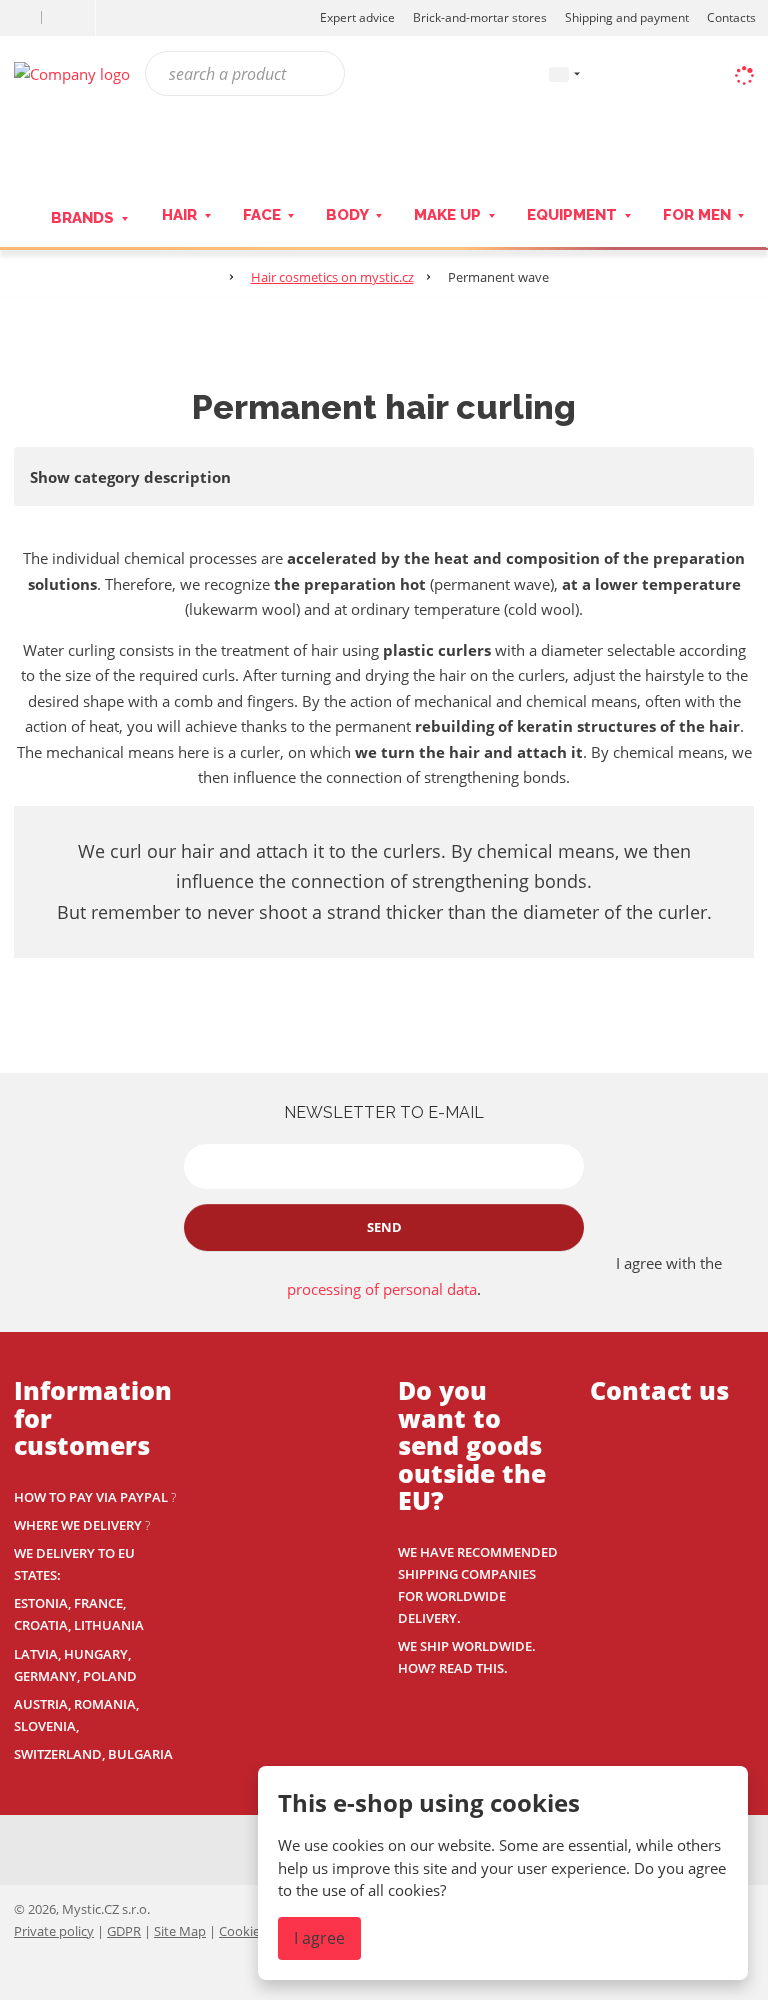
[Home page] (72, 72)
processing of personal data (382, 1289)
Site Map (180, 1931)
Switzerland (58, 1754)
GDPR (124, 1931)
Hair (181, 215)
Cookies (242, 1931)
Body (349, 215)
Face (264, 215)
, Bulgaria (137, 1754)
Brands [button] (84, 218)
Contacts (731, 17)
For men (699, 215)
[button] (559, 73)
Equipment (574, 215)
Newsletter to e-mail (384, 1112)
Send (384, 1227)
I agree (319, 1938)
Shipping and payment (627, 17)
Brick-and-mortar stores (480, 17)
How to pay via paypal (91, 1497)
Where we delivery (78, 1525)
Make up (449, 215)
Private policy (54, 1931)
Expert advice (357, 17)
